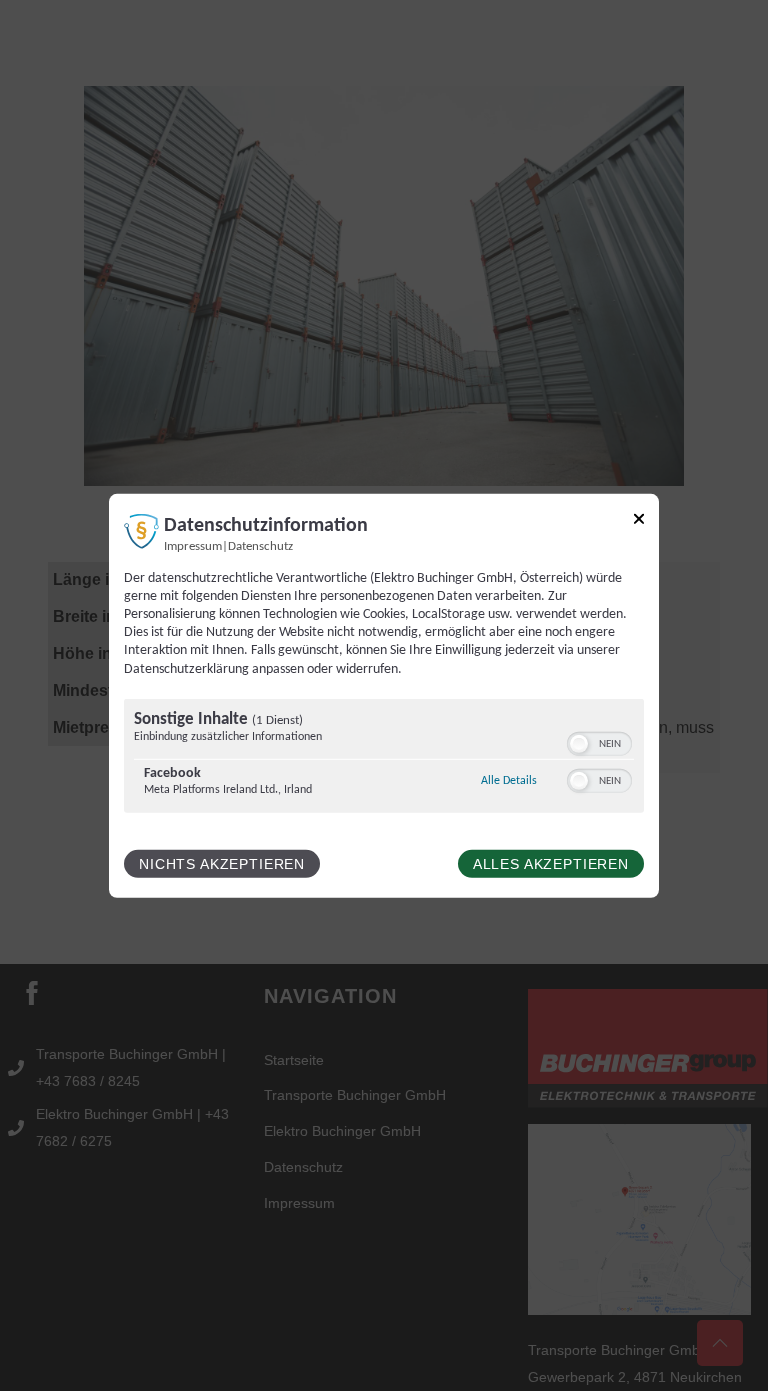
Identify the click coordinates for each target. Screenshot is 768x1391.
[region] (384, 758)
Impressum (193, 546)
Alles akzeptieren (551, 864)
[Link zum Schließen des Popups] (639, 521)
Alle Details (509, 780)
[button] (579, 744)
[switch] (599, 744)
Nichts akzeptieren (222, 864)
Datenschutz (260, 546)
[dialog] (384, 695)
